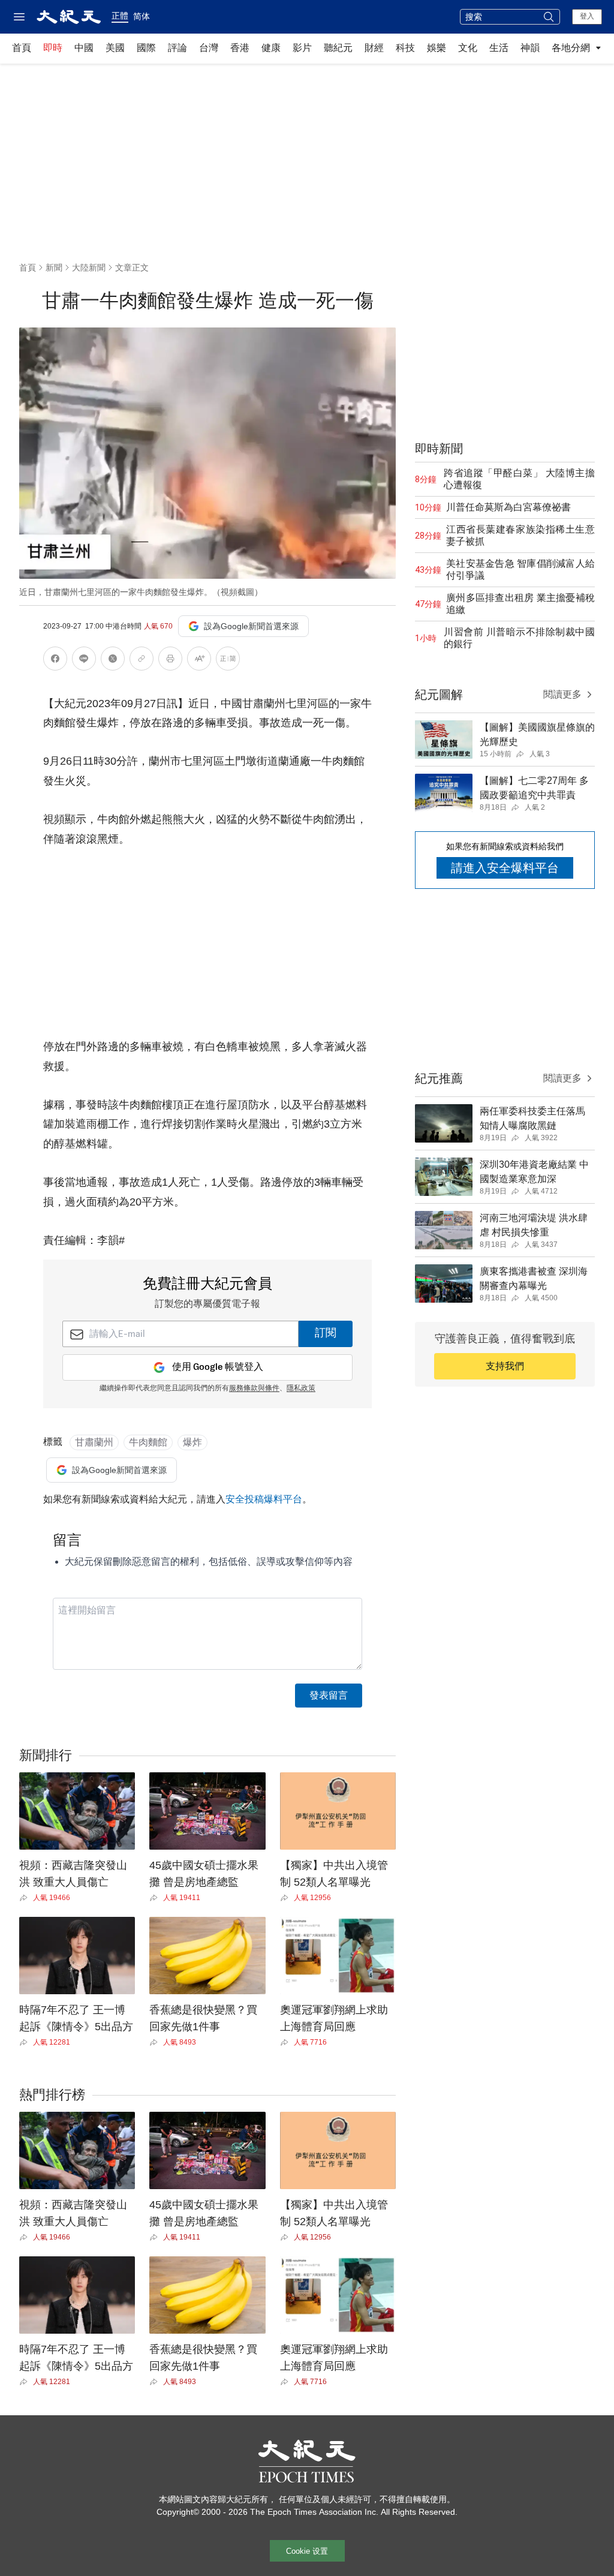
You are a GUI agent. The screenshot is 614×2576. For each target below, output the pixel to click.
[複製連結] (142, 659)
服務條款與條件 (254, 1388)
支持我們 (505, 1366)
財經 (374, 48)
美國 (115, 48)
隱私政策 (301, 1388)
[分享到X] (113, 661)
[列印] (170, 661)
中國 (84, 48)
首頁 (22, 48)
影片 (302, 48)
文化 (468, 48)
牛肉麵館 (148, 1442)
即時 (53, 48)
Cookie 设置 (307, 2551)
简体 (142, 16)
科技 (405, 48)
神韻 (530, 48)
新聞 (54, 267)
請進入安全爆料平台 (505, 868)
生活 (499, 48)
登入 (587, 16)
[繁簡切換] (228, 661)
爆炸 (192, 1442)
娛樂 (437, 48)
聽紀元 (338, 48)
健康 (271, 48)
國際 (146, 48)
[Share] (26, 1898)
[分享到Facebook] (55, 661)
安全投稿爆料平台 (264, 1499)
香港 (240, 48)
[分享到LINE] (84, 661)
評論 (177, 48)
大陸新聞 (89, 267)
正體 (120, 16)
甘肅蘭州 (94, 1442)
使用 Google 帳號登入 (218, 1367)
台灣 (209, 48)
